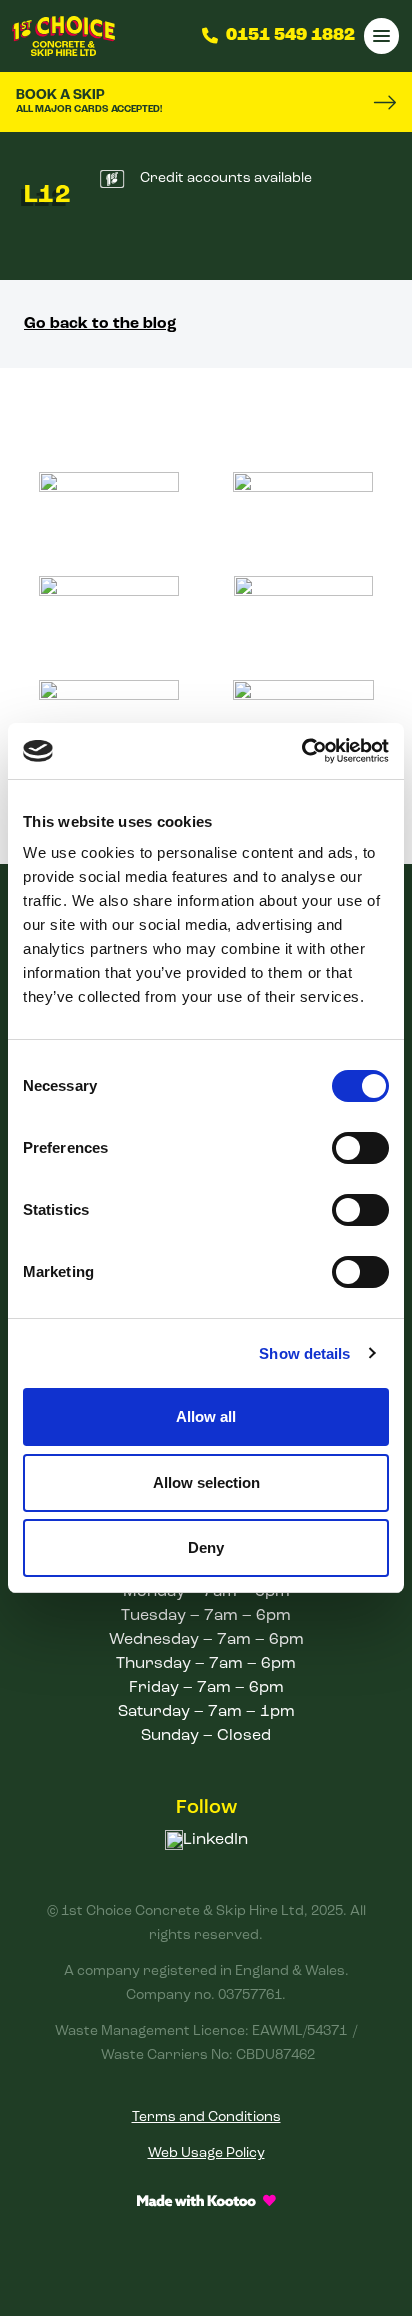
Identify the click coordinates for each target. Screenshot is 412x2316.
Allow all (206, 1416)
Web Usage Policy (206, 2153)
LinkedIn (215, 1840)
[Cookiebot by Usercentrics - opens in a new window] (301, 751)
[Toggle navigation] (381, 35)
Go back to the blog (100, 324)
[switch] (360, 1148)
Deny (206, 1547)
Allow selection (206, 1482)
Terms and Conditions (206, 2117)
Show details (304, 1353)
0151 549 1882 (290, 36)
